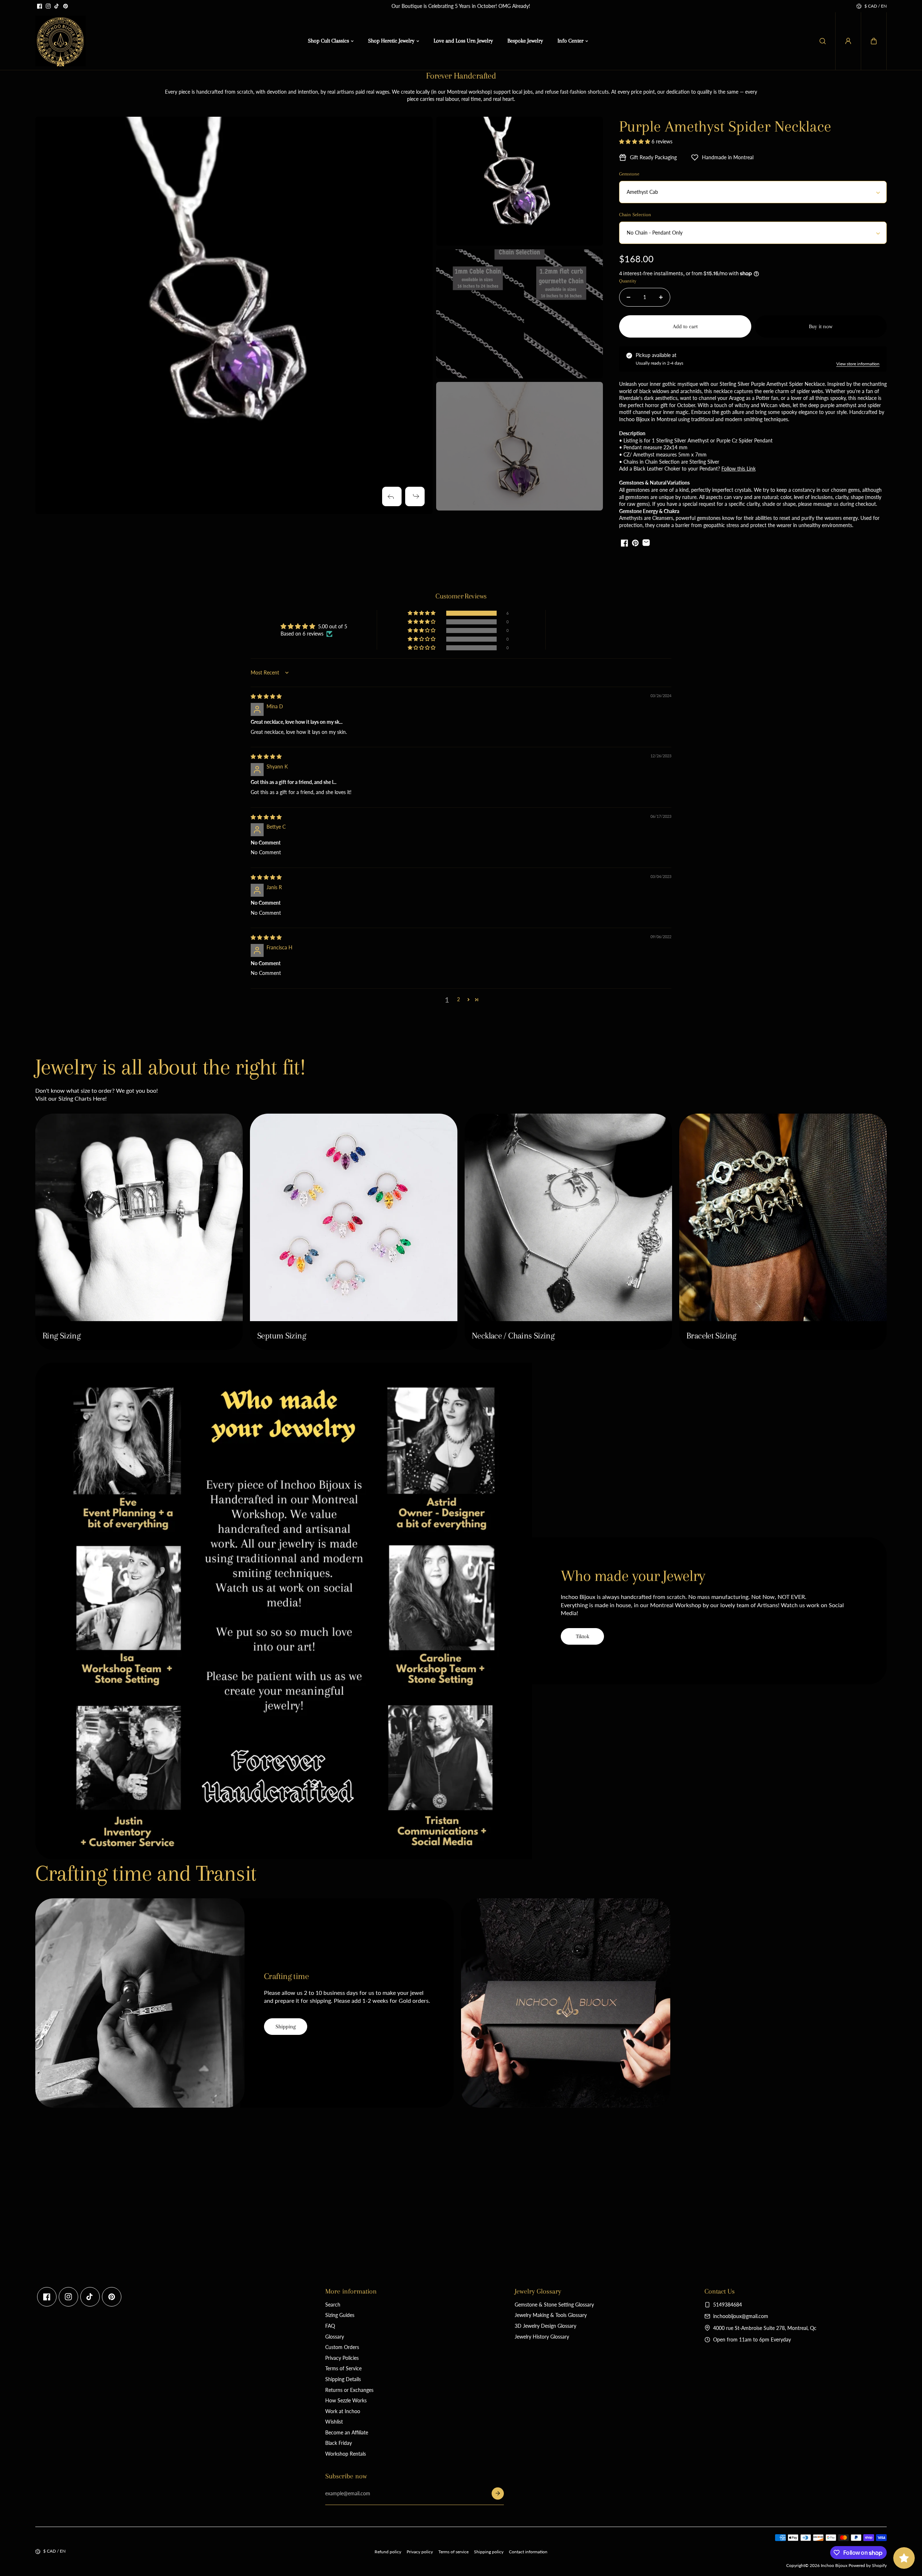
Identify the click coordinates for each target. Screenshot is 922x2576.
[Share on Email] (646, 543)
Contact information (528, 2552)
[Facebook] (40, 6)
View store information (858, 364)
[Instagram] (48, 6)
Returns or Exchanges (349, 2390)
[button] (874, 41)
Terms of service (453, 2552)
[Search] (823, 41)
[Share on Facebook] (625, 543)
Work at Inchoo (343, 2411)
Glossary (335, 2337)
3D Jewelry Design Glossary (545, 2326)
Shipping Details (343, 2379)
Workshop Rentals (346, 2454)
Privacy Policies (342, 2358)
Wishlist (334, 2422)
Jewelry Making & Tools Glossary (551, 2315)
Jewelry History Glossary (542, 2337)
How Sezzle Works (346, 2400)
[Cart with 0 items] (874, 41)
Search (333, 2305)
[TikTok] (57, 6)
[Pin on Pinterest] (635, 543)
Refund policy (388, 2552)
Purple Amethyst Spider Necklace (725, 126)
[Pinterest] (66, 6)
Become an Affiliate (347, 2432)
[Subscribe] (498, 2493)
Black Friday (339, 2443)
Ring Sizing (61, 1336)
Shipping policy (489, 2552)
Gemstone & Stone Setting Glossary (554, 2305)
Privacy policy (420, 2552)
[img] (266, 696)
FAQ (330, 2326)
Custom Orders (342, 2347)
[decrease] (628, 297)
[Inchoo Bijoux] (61, 41)
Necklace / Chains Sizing (513, 1336)
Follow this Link (739, 469)
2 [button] (458, 999)
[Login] (848, 41)
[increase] (661, 297)
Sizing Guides (340, 2315)
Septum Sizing (281, 1336)
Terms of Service (343, 2368)
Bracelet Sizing (711, 1336)
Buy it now (821, 326)
